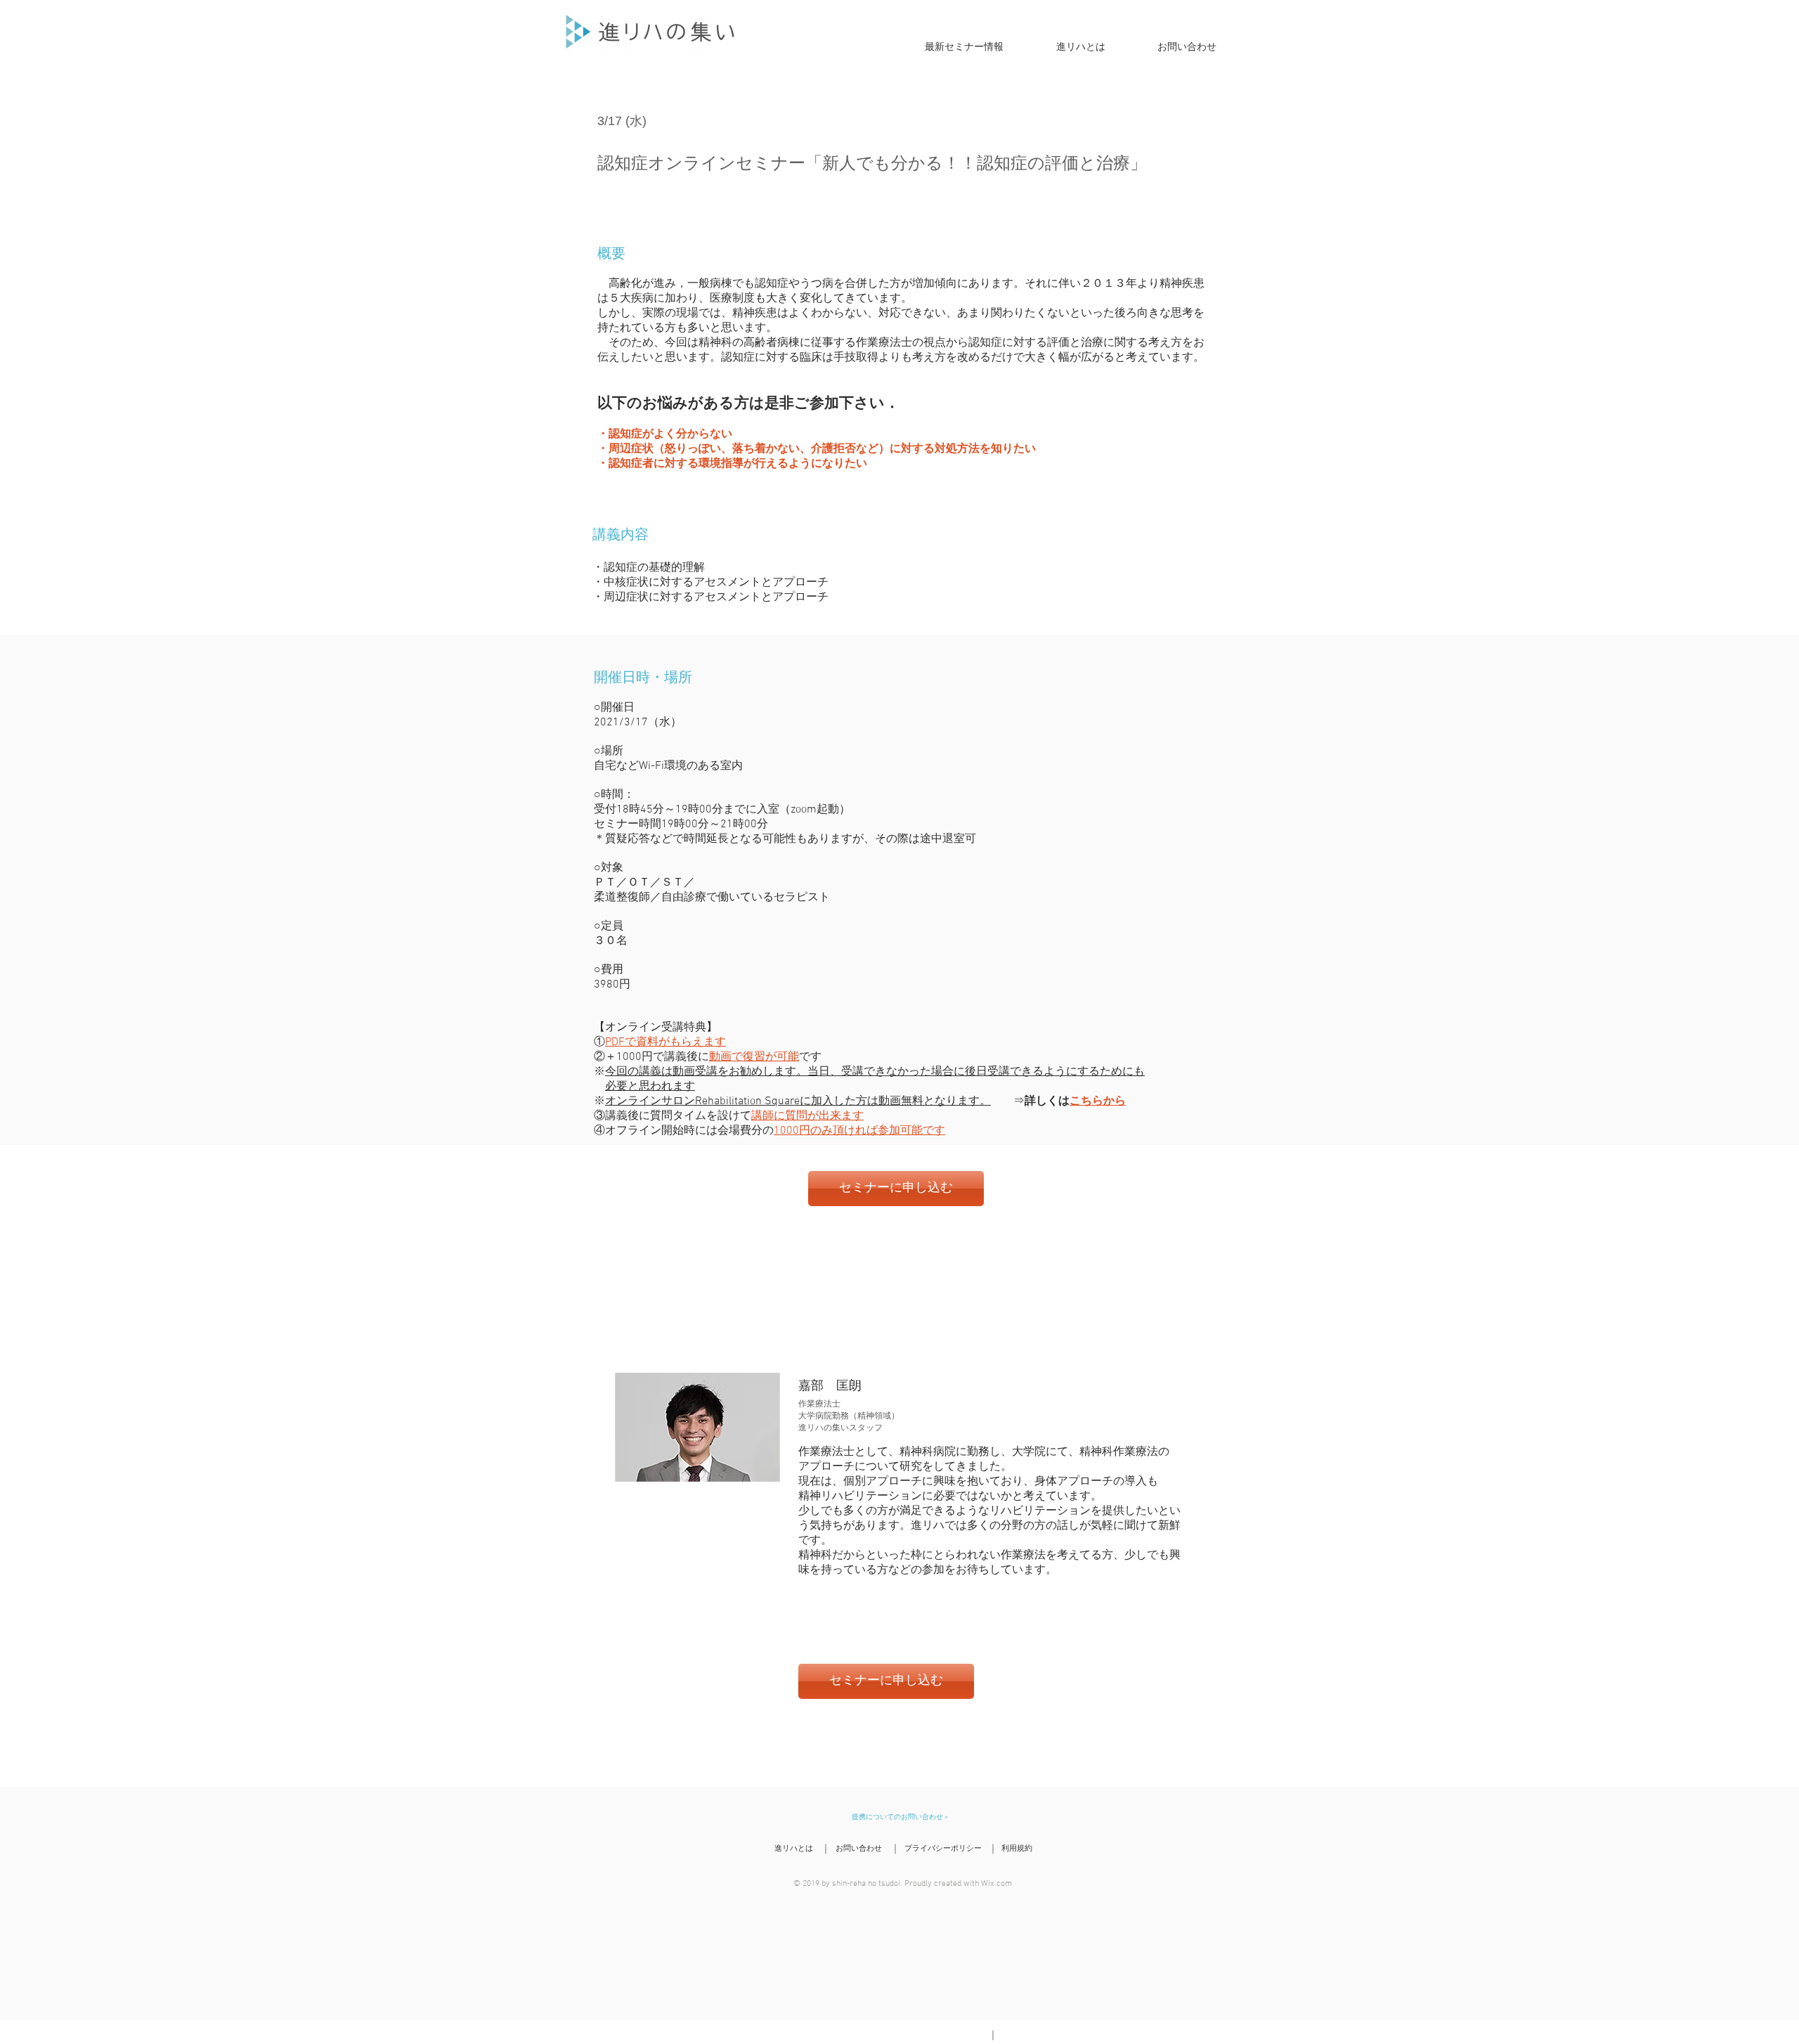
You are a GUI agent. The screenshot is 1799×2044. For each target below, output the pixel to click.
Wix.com (996, 1884)
